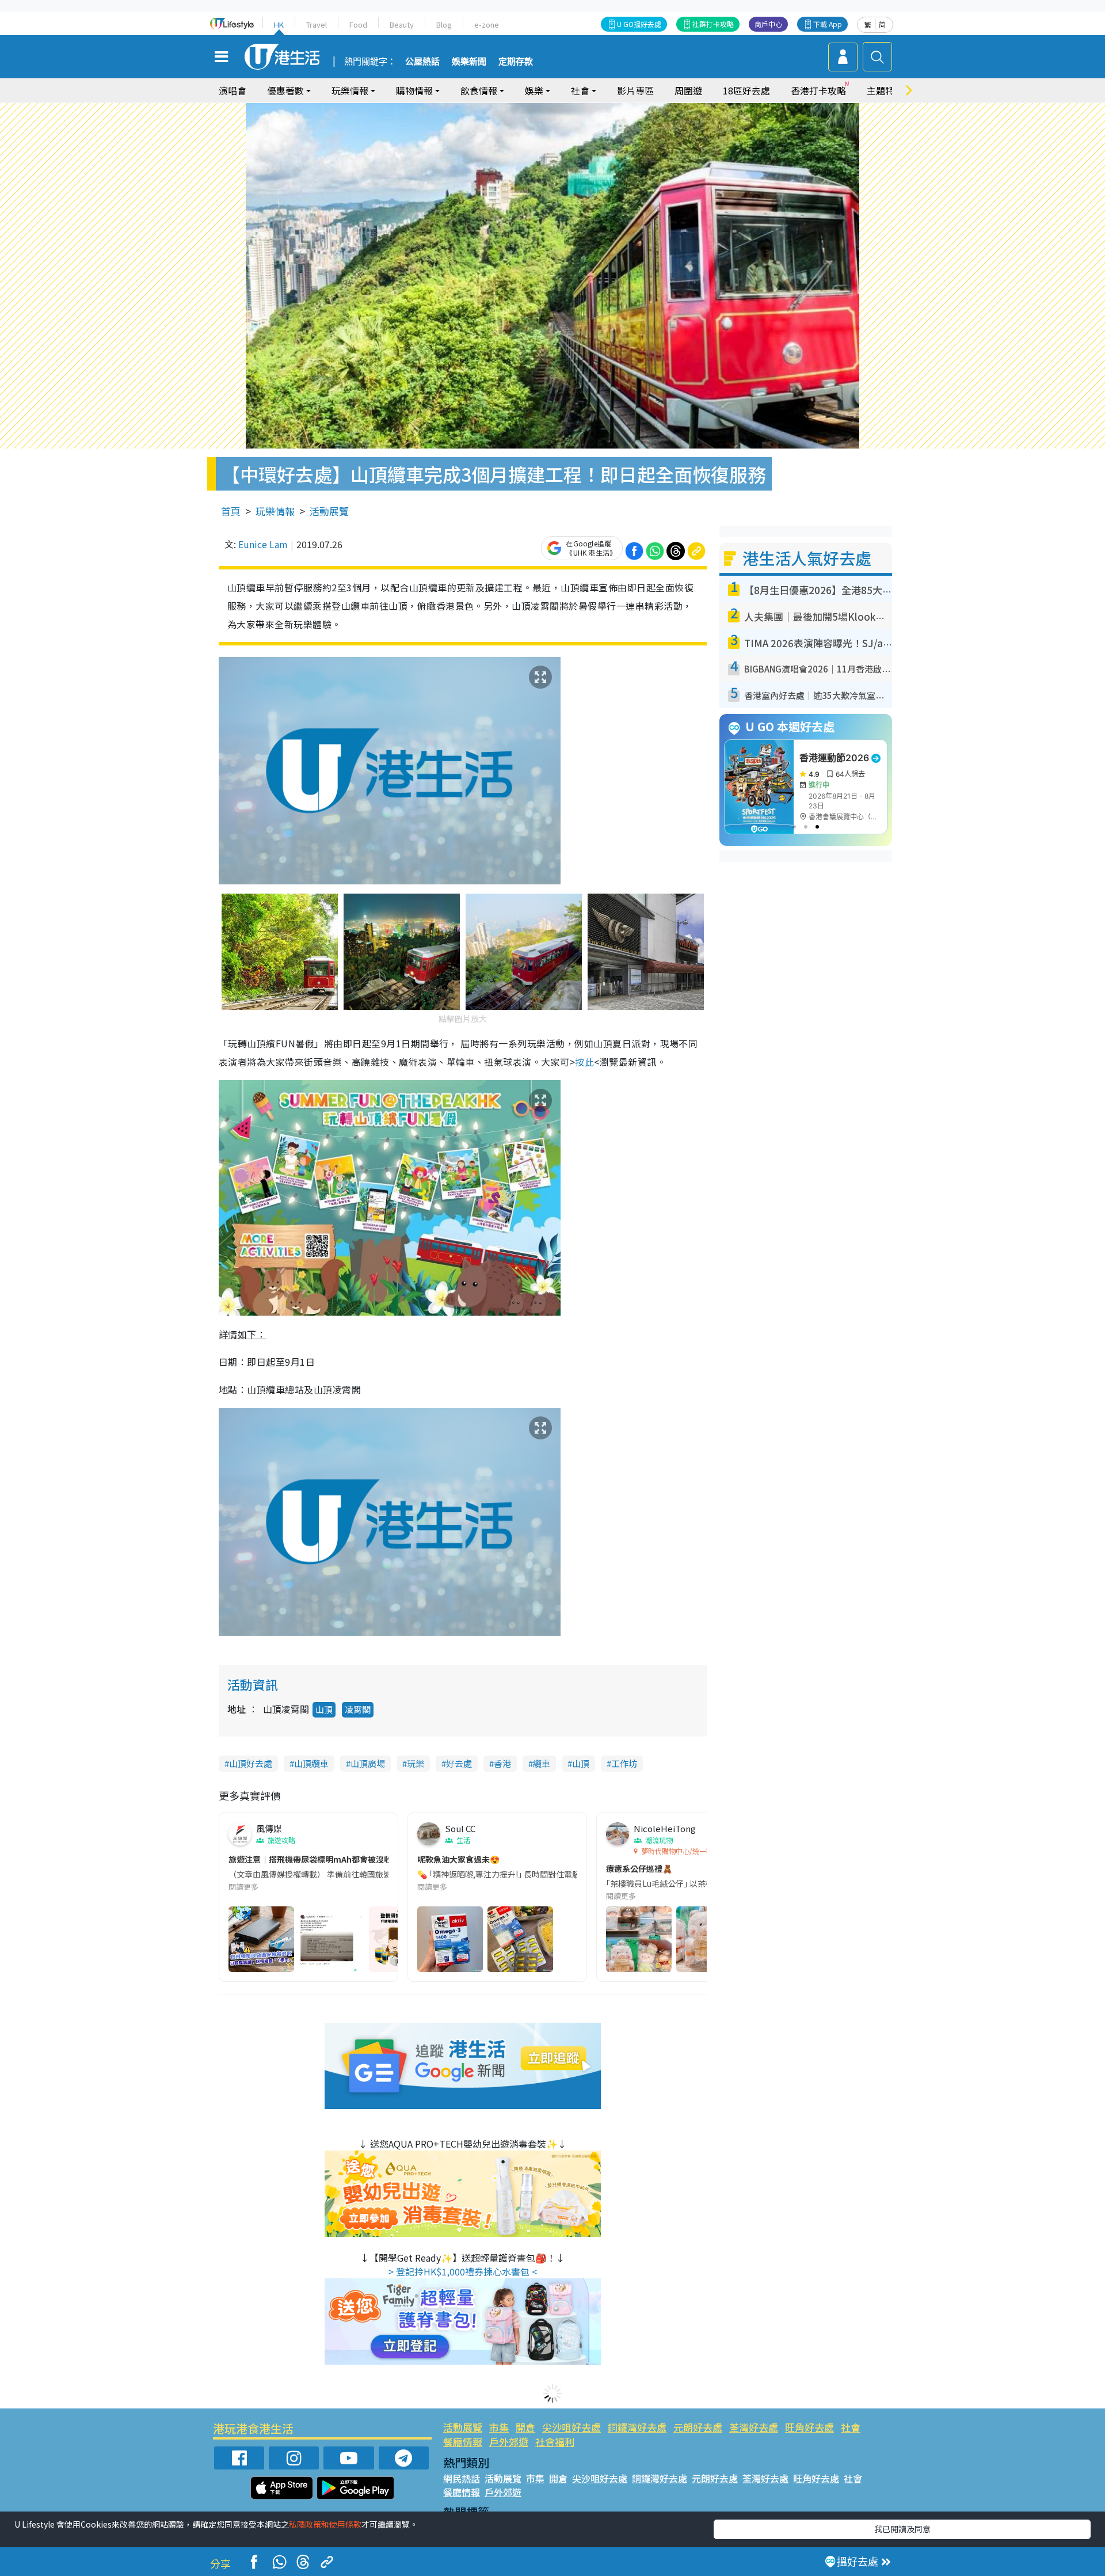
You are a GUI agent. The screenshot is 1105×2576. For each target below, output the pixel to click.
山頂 (324, 1709)
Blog (444, 24)
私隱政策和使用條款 (325, 2524)
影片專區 (635, 90)
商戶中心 (768, 24)
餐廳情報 (463, 2442)
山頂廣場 (368, 1763)
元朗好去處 (698, 2427)
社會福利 (555, 2442)
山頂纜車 (311, 1763)
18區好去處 (746, 90)
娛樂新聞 (469, 62)
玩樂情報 (275, 511)
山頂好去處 (251, 1763)
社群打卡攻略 (713, 24)
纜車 (542, 1763)
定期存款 (516, 62)
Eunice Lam (263, 544)
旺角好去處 (809, 2427)
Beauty (402, 24)
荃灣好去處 (754, 2427)
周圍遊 (688, 90)
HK (279, 24)
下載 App (828, 24)
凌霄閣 (358, 1709)
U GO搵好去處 (639, 24)
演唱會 (233, 90)
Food (358, 24)
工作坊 (624, 1763)
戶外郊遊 (509, 2442)
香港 (502, 1763)
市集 (499, 2427)
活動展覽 (329, 511)
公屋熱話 (422, 62)
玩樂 (416, 1763)
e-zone (487, 24)
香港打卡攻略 (818, 90)
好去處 (459, 1763)
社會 (851, 2427)
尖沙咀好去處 (571, 2427)
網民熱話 (462, 2478)
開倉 (525, 2427)
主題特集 (885, 90)
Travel (317, 24)
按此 (584, 1062)
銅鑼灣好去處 (637, 2427)
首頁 (231, 511)
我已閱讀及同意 (902, 2529)
